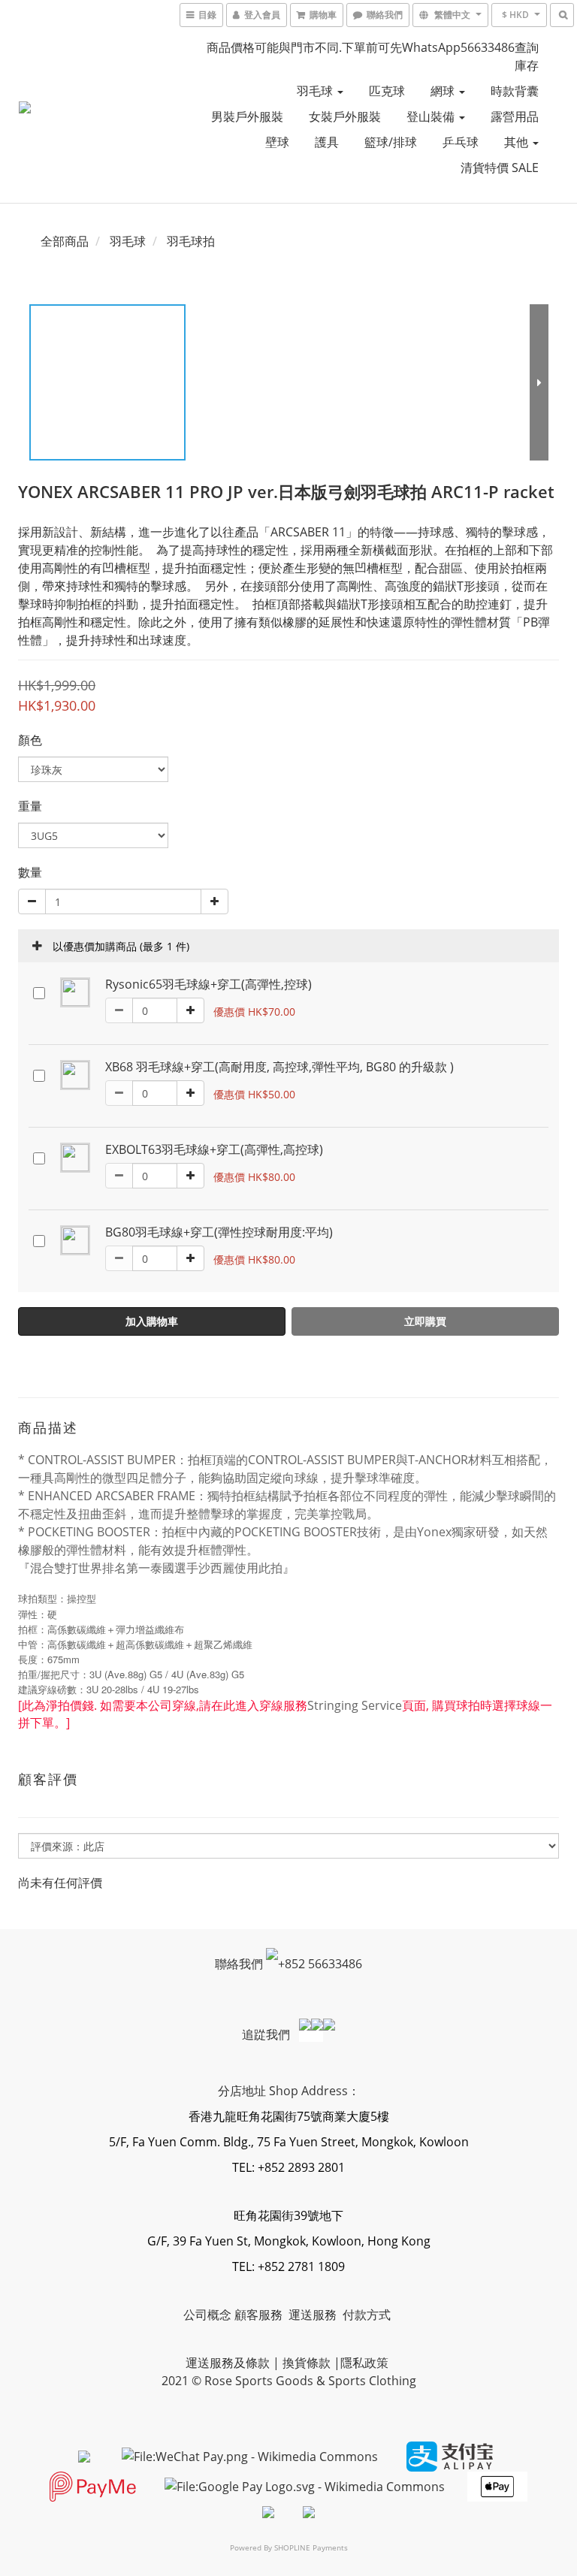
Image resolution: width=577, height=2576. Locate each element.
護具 (327, 142)
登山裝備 (432, 116)
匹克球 (387, 91)
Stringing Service (355, 1705)
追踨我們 (267, 2034)
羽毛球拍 (191, 241)
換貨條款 (307, 2363)
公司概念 (207, 2315)
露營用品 (515, 116)
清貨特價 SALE (500, 168)
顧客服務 (260, 2315)
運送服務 (314, 2315)
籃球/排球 (391, 142)
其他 (518, 142)
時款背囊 (515, 91)
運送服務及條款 (228, 2363)
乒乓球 (461, 142)
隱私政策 (364, 2363)
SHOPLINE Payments (311, 2547)
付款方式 (367, 2315)
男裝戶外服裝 (247, 116)
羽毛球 (316, 91)
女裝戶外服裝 (345, 116)
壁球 (277, 142)
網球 (444, 91)
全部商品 (65, 241)
